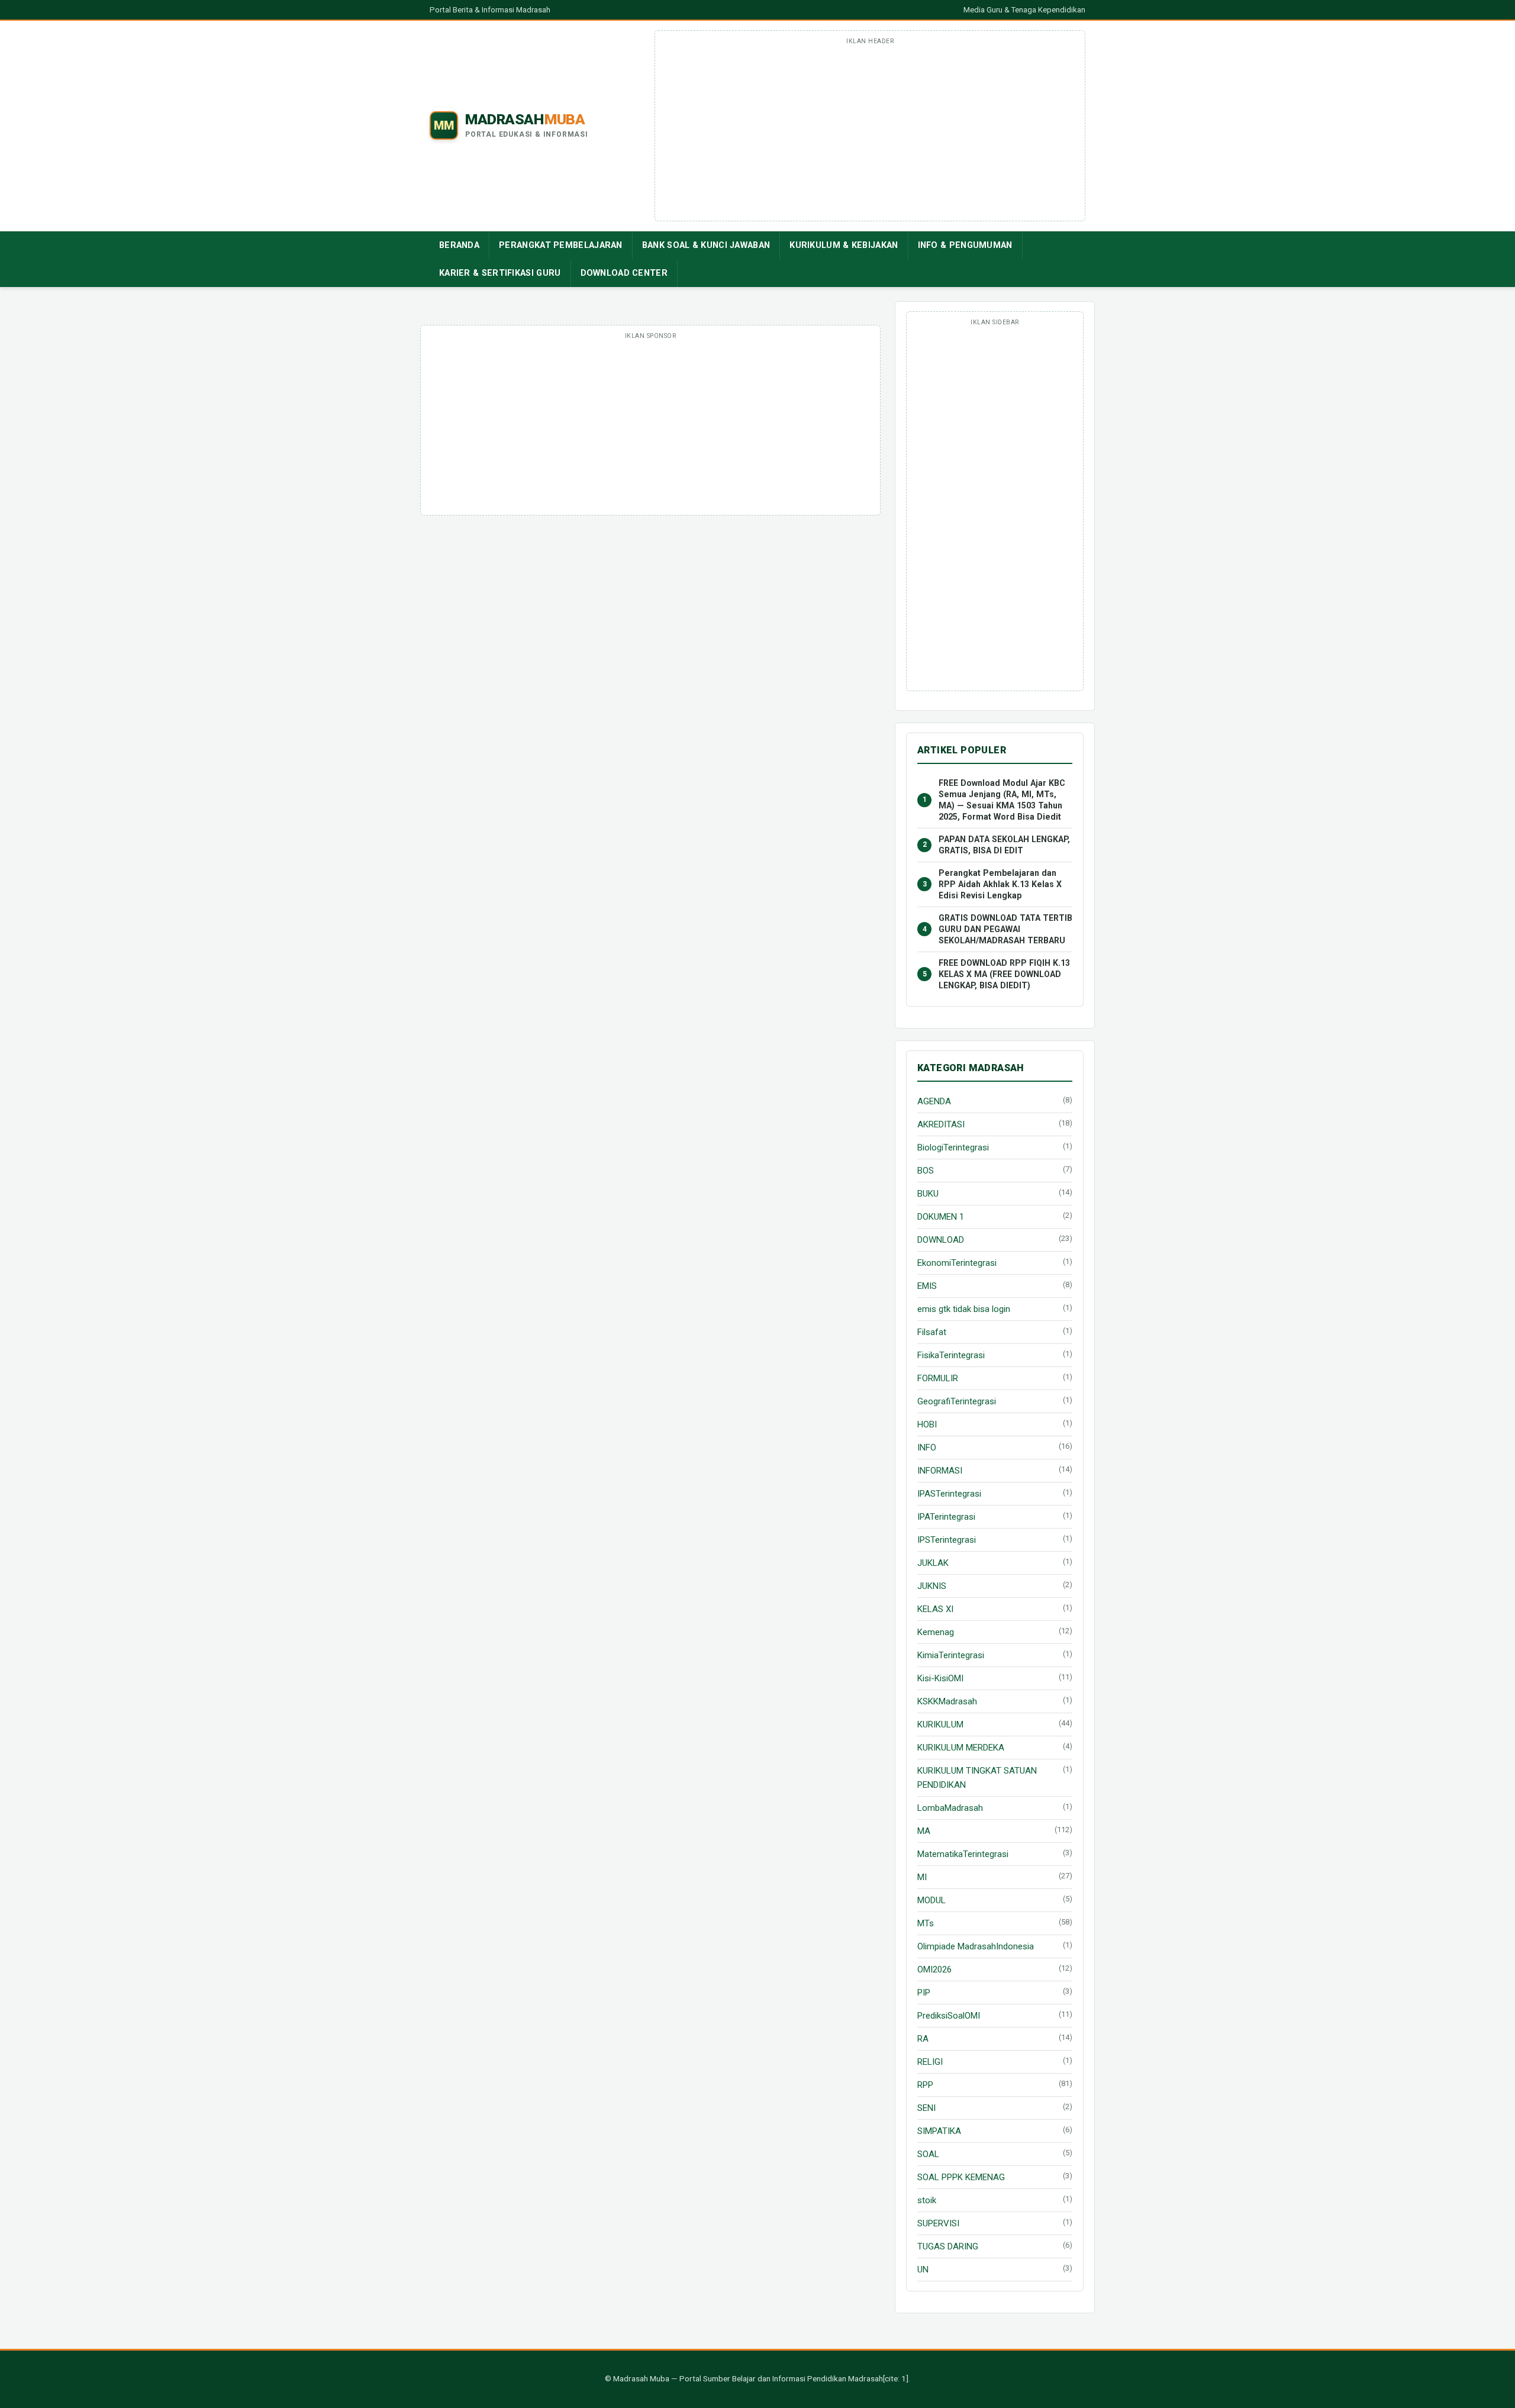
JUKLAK (933, 1563)
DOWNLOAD (941, 1240)
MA (924, 1831)
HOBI (927, 1424)
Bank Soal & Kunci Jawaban (706, 245)
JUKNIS (932, 1586)
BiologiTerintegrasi (953, 1147)
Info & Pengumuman (965, 245)
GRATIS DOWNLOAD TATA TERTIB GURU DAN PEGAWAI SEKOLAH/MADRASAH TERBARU (1005, 929)
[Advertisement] (870, 132)
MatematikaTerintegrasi (963, 1854)
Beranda (459, 245)
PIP (924, 1993)
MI (922, 1877)
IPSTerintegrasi (947, 1540)
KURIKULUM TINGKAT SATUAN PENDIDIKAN (977, 1778)
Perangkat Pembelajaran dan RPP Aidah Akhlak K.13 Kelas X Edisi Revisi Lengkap (1000, 884)
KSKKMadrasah (947, 1701)
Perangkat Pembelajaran (561, 245)
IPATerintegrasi (946, 1517)
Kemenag (936, 1632)
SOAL (928, 2154)
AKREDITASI (941, 1124)
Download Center (624, 273)
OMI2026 (934, 1969)
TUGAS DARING (948, 2246)
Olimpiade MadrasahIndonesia (976, 1946)
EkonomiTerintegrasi (957, 1263)
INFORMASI (940, 1471)
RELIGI (930, 2062)
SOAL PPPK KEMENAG (961, 2177)
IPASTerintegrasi (949, 1494)
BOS (926, 1171)
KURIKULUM (940, 1724)
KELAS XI (935, 1609)
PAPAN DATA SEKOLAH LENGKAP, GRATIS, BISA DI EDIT (1004, 845)
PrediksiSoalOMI (949, 2016)
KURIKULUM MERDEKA (961, 1748)
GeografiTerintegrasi (957, 1401)
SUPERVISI (938, 2223)
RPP (925, 2085)
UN (923, 2270)
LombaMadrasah (950, 1808)
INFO (927, 1448)
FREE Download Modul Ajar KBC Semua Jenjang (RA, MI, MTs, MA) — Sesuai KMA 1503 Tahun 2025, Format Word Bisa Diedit (1002, 800)
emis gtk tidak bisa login (964, 1309)
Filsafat (932, 1332)
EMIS (927, 1286)
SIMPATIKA (939, 2131)
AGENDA (934, 1101)
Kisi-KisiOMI (940, 1678)
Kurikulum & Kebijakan (844, 245)
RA (923, 2039)
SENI (926, 2108)
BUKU (928, 1194)
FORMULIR (938, 1378)
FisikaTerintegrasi (951, 1355)
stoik (927, 2200)
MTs (926, 1923)
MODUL (931, 1900)
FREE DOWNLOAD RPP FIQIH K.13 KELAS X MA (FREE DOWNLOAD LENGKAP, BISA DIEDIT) (1004, 974)
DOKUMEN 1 (941, 1217)
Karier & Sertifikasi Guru (500, 273)
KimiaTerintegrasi (951, 1655)
